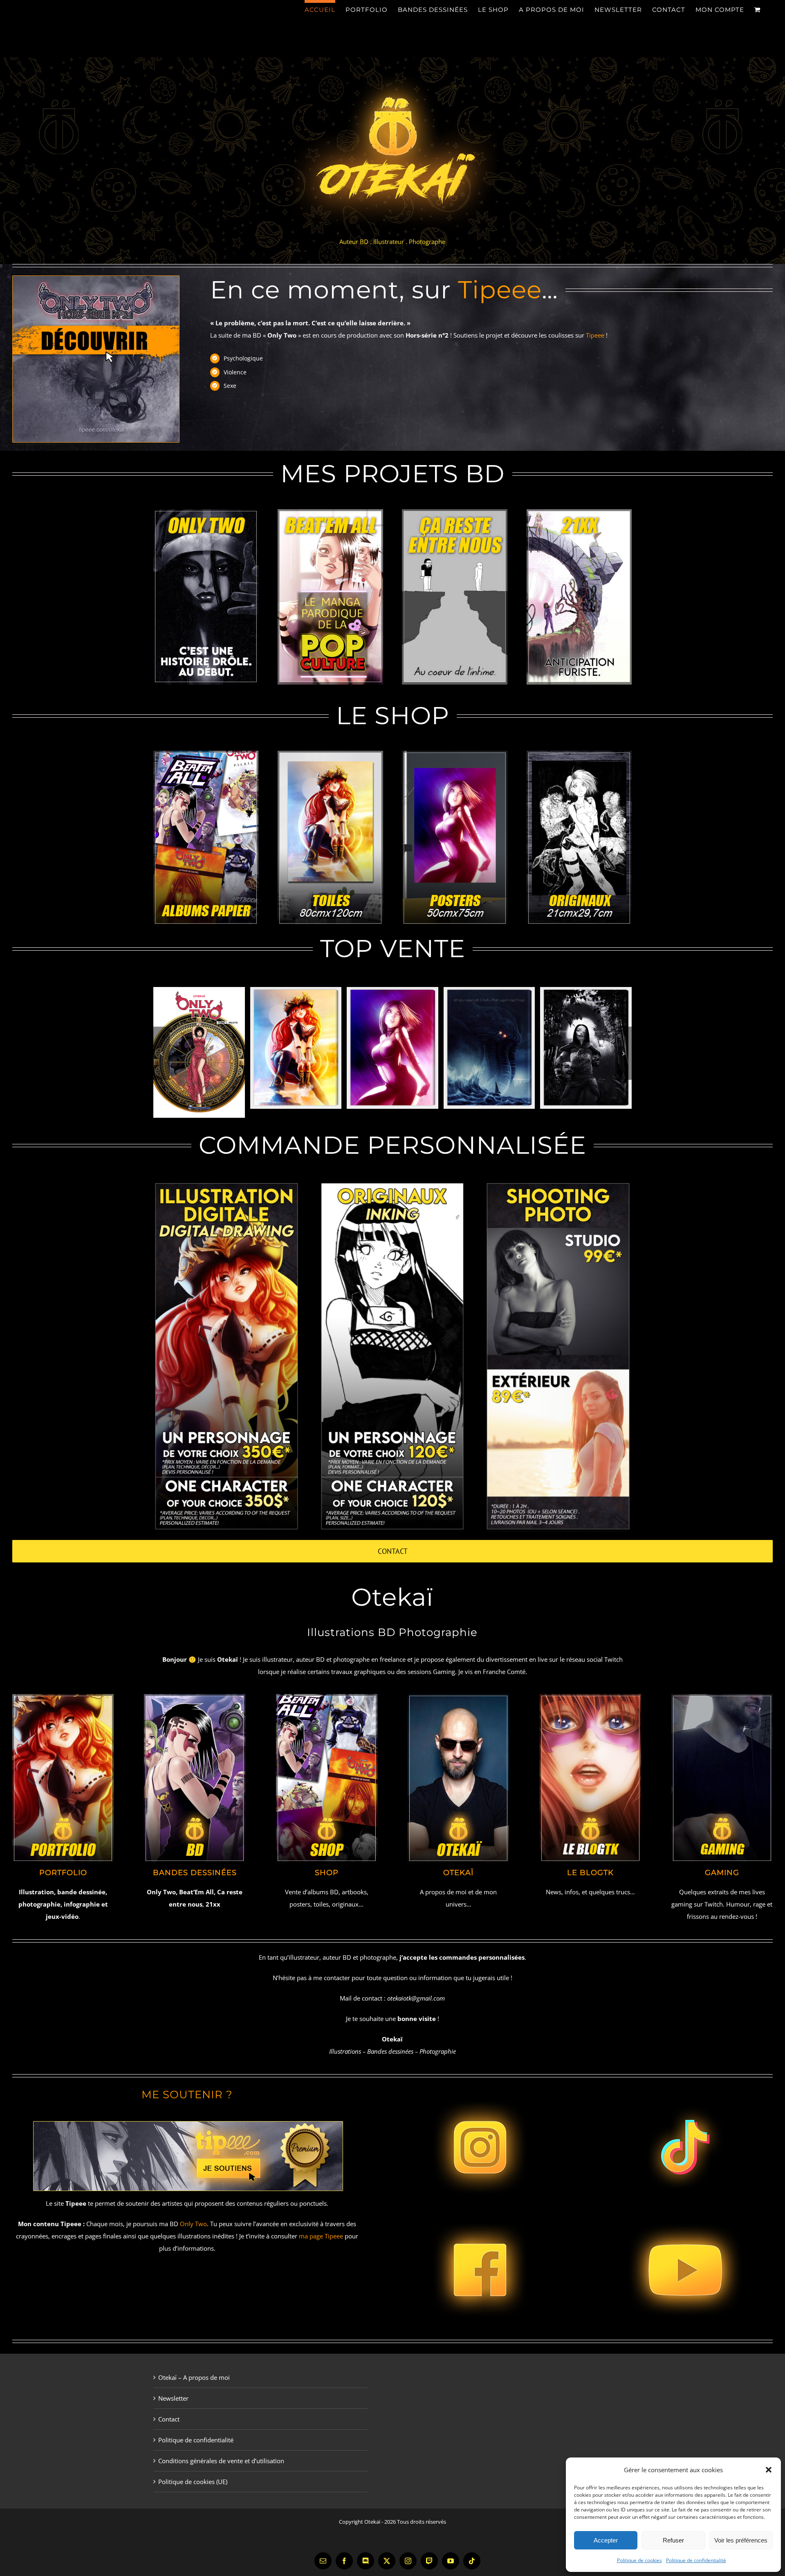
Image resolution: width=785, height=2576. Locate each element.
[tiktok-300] (685, 2089)
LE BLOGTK (590, 1873)
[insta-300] (480, 2089)
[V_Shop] (327, 1697)
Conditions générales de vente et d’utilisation (221, 2461)
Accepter (606, 2540)
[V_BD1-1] (330, 512)
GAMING (722, 1873)
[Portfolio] (63, 1697)
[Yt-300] (685, 2211)
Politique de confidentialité (696, 2560)
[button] (769, 2470)
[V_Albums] (206, 754)
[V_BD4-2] (579, 512)
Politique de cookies (639, 2560)
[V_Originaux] (579, 754)
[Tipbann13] (187, 2118)
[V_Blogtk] (590, 1697)
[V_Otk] (458, 1697)
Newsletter (173, 2398)
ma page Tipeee (321, 2236)
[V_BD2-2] (454, 512)
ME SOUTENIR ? (187, 2095)
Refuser (673, 2540)
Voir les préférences (741, 2540)
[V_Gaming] (722, 1697)
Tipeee (500, 290)
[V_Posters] (454, 754)
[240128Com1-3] (96, 279)
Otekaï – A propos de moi (194, 2377)
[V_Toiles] (330, 754)
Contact (169, 2419)
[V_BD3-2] (206, 512)
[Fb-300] (480, 2211)
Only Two (193, 2224)
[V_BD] (195, 1697)
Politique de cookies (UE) (193, 2482)
